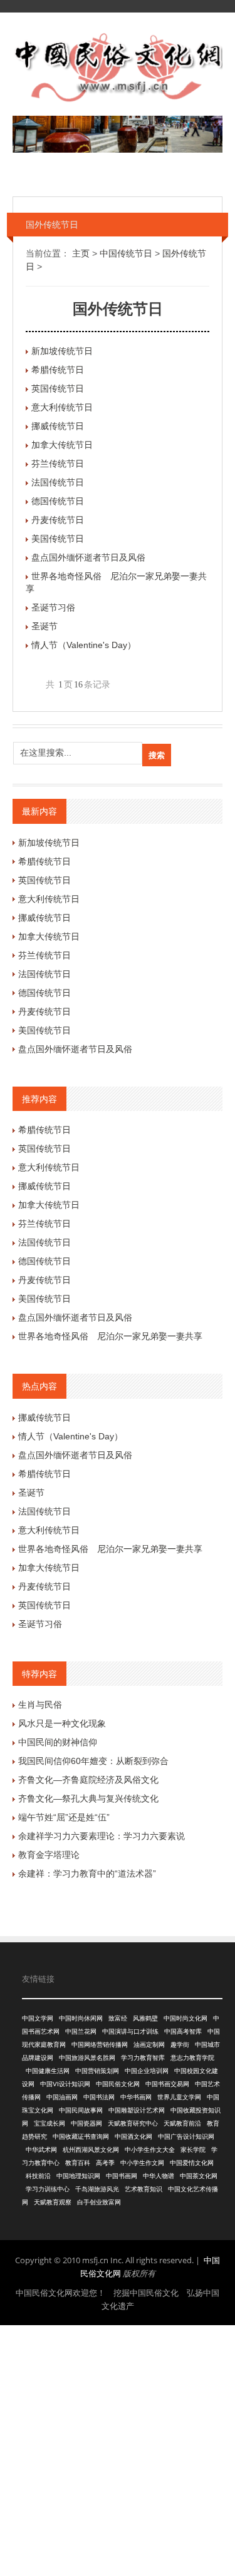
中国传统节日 (126, 253)
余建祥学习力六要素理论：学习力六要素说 (102, 1836)
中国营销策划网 (97, 2071)
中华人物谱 (159, 2176)
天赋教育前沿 (182, 2123)
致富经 (118, 2018)
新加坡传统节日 (62, 351)
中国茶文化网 (199, 2176)
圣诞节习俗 (53, 607)
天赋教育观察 (53, 2202)
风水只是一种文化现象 (62, 1723)
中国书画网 (122, 2176)
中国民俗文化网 (118, 2084)
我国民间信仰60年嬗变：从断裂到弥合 (93, 1761)
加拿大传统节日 (62, 445)
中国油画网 (62, 2097)
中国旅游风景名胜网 (87, 2058)
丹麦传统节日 (58, 520)
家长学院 (193, 2150)
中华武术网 (41, 2150)
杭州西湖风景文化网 (91, 2150)
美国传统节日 (58, 539)
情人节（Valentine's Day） (84, 645)
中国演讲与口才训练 (130, 2031)
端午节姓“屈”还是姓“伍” (64, 1817)
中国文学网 (38, 2018)
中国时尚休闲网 (81, 2018)
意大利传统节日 (62, 407)
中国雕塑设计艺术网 (137, 2110)
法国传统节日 (58, 482)
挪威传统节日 (58, 426)
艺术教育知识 (144, 2189)
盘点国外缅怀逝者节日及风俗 (88, 557)
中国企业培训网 (147, 2071)
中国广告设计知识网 (186, 2137)
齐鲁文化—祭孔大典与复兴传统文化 (88, 1798)
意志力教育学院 (192, 2058)
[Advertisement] (118, 2449)
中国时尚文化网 (185, 2018)
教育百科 (78, 2163)
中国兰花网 (81, 2031)
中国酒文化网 (133, 2137)
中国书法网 (99, 2097)
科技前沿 (38, 2176)
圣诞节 (44, 626)
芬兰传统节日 (58, 464)
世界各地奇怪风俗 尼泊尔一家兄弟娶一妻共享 (110, 1336)
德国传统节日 (58, 501)
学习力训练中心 (48, 2189)
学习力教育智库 (143, 2058)
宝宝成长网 (50, 2123)
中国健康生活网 (48, 2071)
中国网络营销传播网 (100, 2045)
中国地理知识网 (78, 2176)
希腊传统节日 (58, 370)
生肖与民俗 (40, 1705)
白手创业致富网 (99, 2202)
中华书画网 (136, 2097)
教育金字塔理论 (49, 1855)
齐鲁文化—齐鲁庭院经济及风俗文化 (88, 1780)
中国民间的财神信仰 (58, 1742)
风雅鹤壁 (145, 2018)
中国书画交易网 (167, 2084)
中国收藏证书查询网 (81, 2137)
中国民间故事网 (81, 2110)
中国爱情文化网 (192, 2163)
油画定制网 (149, 2045)
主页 (81, 253)
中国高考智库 (183, 2031)
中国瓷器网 (86, 2123)
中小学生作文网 (142, 2163)
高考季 (105, 2163)
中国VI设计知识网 (65, 2084)
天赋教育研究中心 (133, 2123)
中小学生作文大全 (150, 2150)
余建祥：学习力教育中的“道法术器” (87, 1874)
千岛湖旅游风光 (97, 2189)
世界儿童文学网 (179, 2097)
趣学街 (180, 2045)
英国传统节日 (58, 388)
